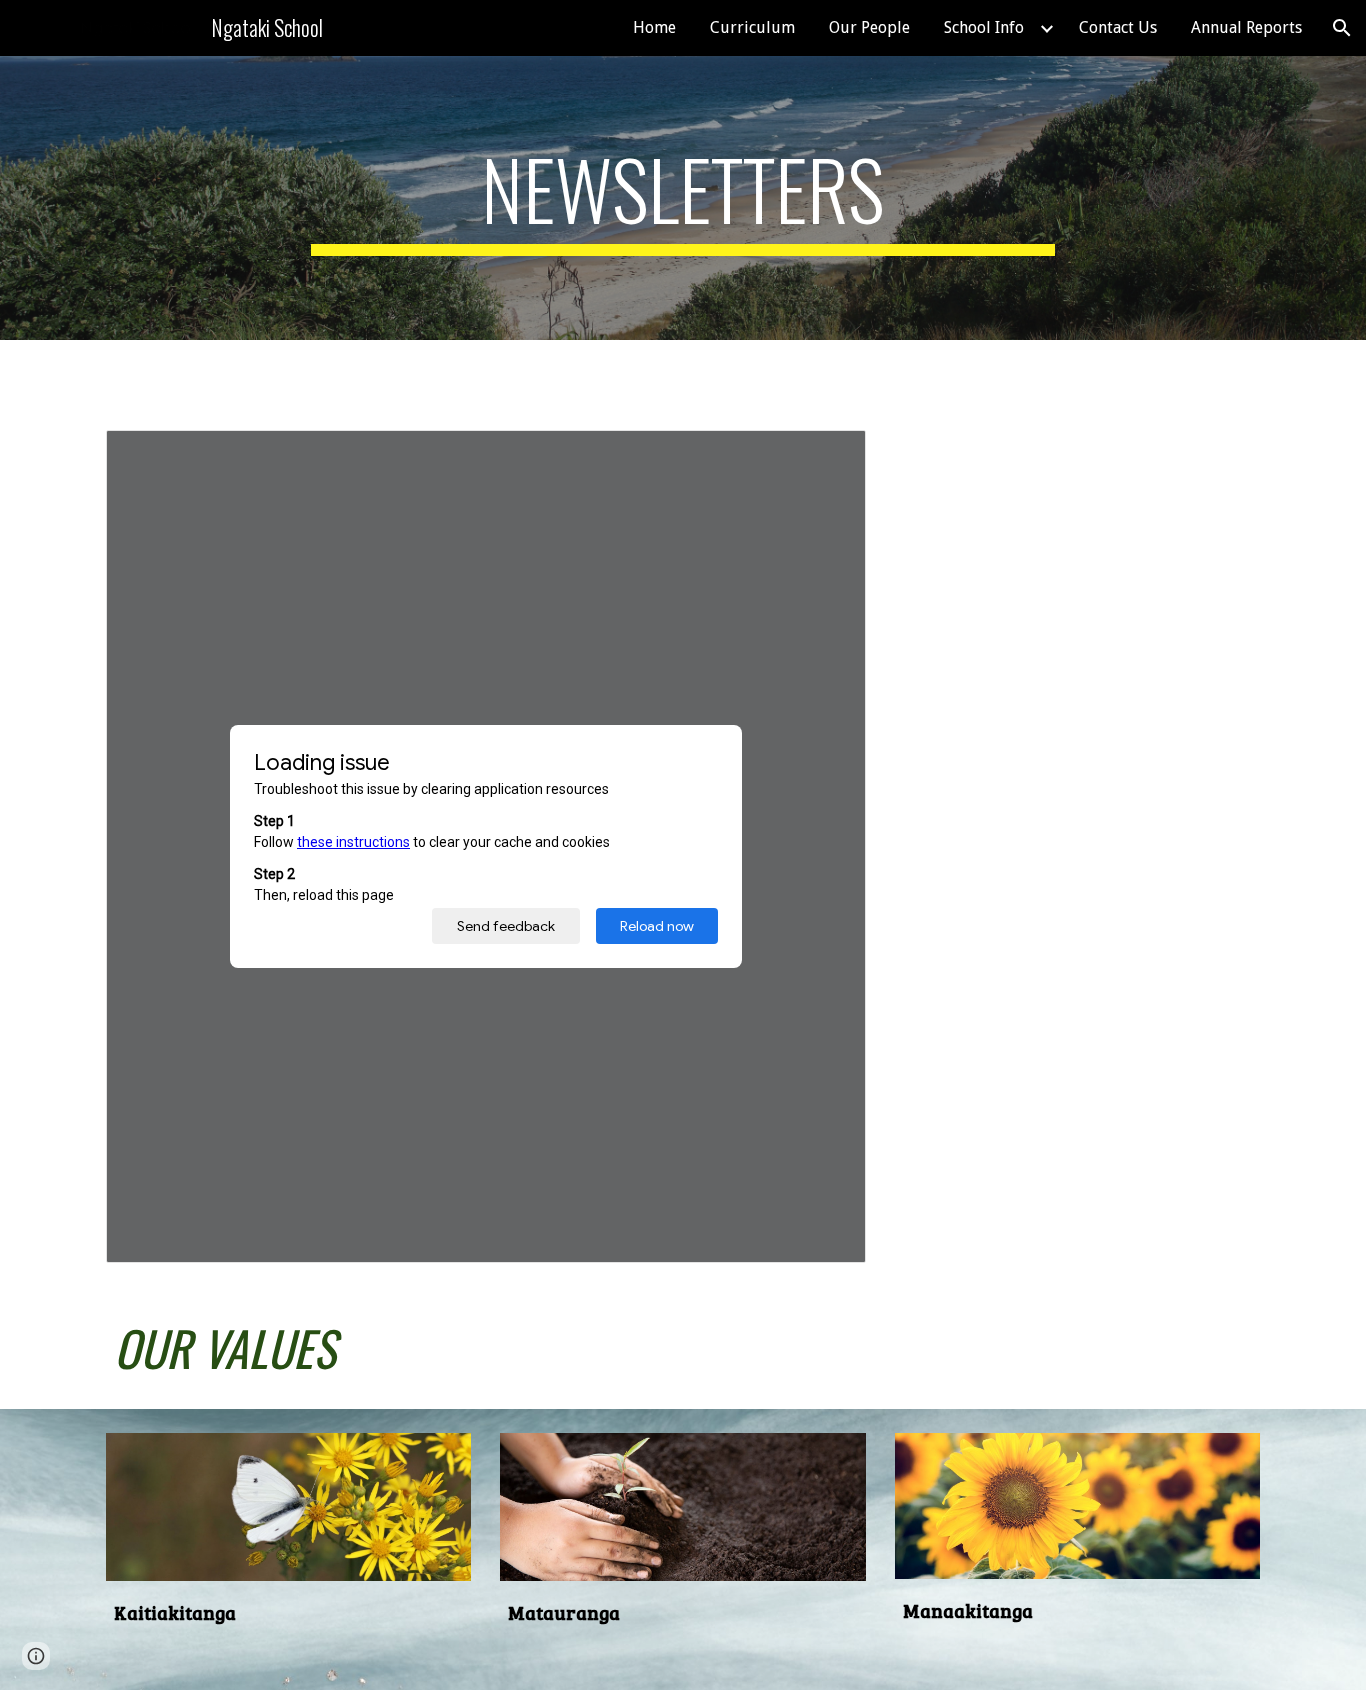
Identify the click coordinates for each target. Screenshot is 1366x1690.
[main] (683, 198)
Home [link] (654, 27)
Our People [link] (869, 27)
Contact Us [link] (1118, 27)
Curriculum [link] (752, 27)
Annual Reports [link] (1246, 27)
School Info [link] (984, 27)
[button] (1342, 28)
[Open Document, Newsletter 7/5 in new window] (828, 456)
